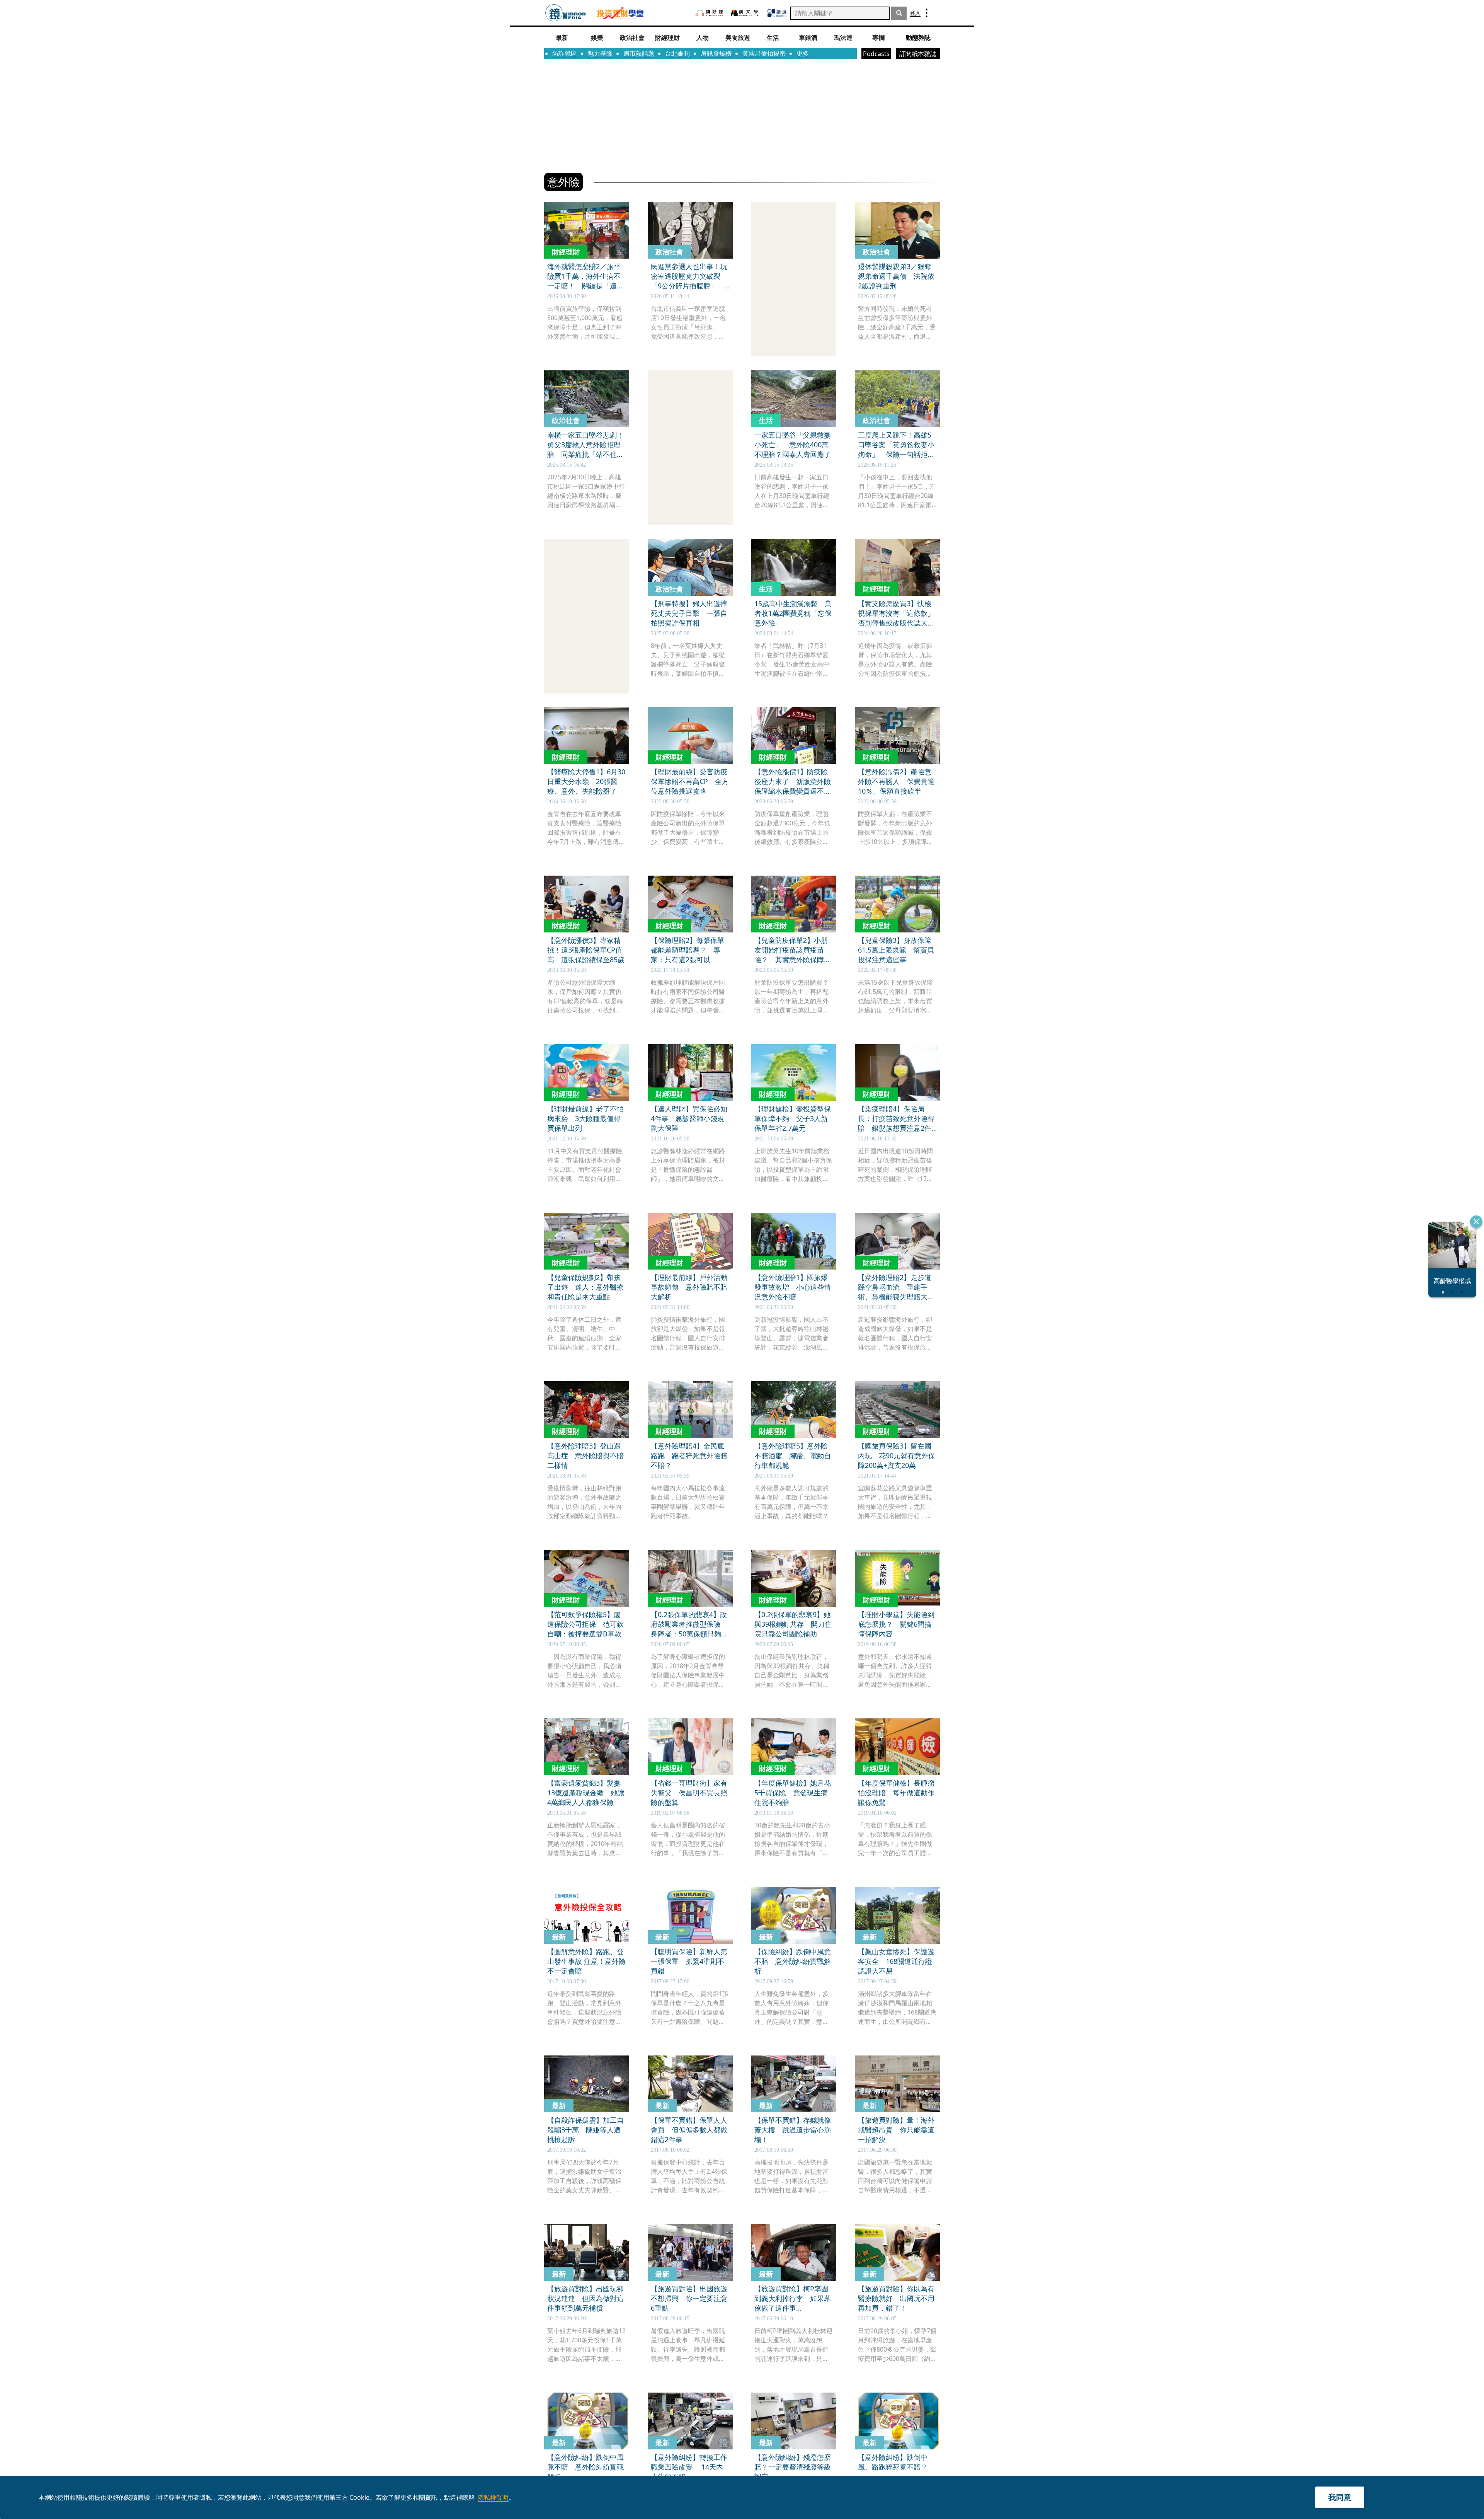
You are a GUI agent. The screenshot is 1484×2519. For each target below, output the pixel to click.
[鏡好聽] (709, 13)
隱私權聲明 (493, 2497)
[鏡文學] (745, 13)
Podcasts (876, 54)
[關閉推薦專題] (1476, 1222)
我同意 (1340, 2497)
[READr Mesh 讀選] (777, 13)
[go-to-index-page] (566, 13)
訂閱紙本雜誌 (918, 54)
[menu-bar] (927, 13)
